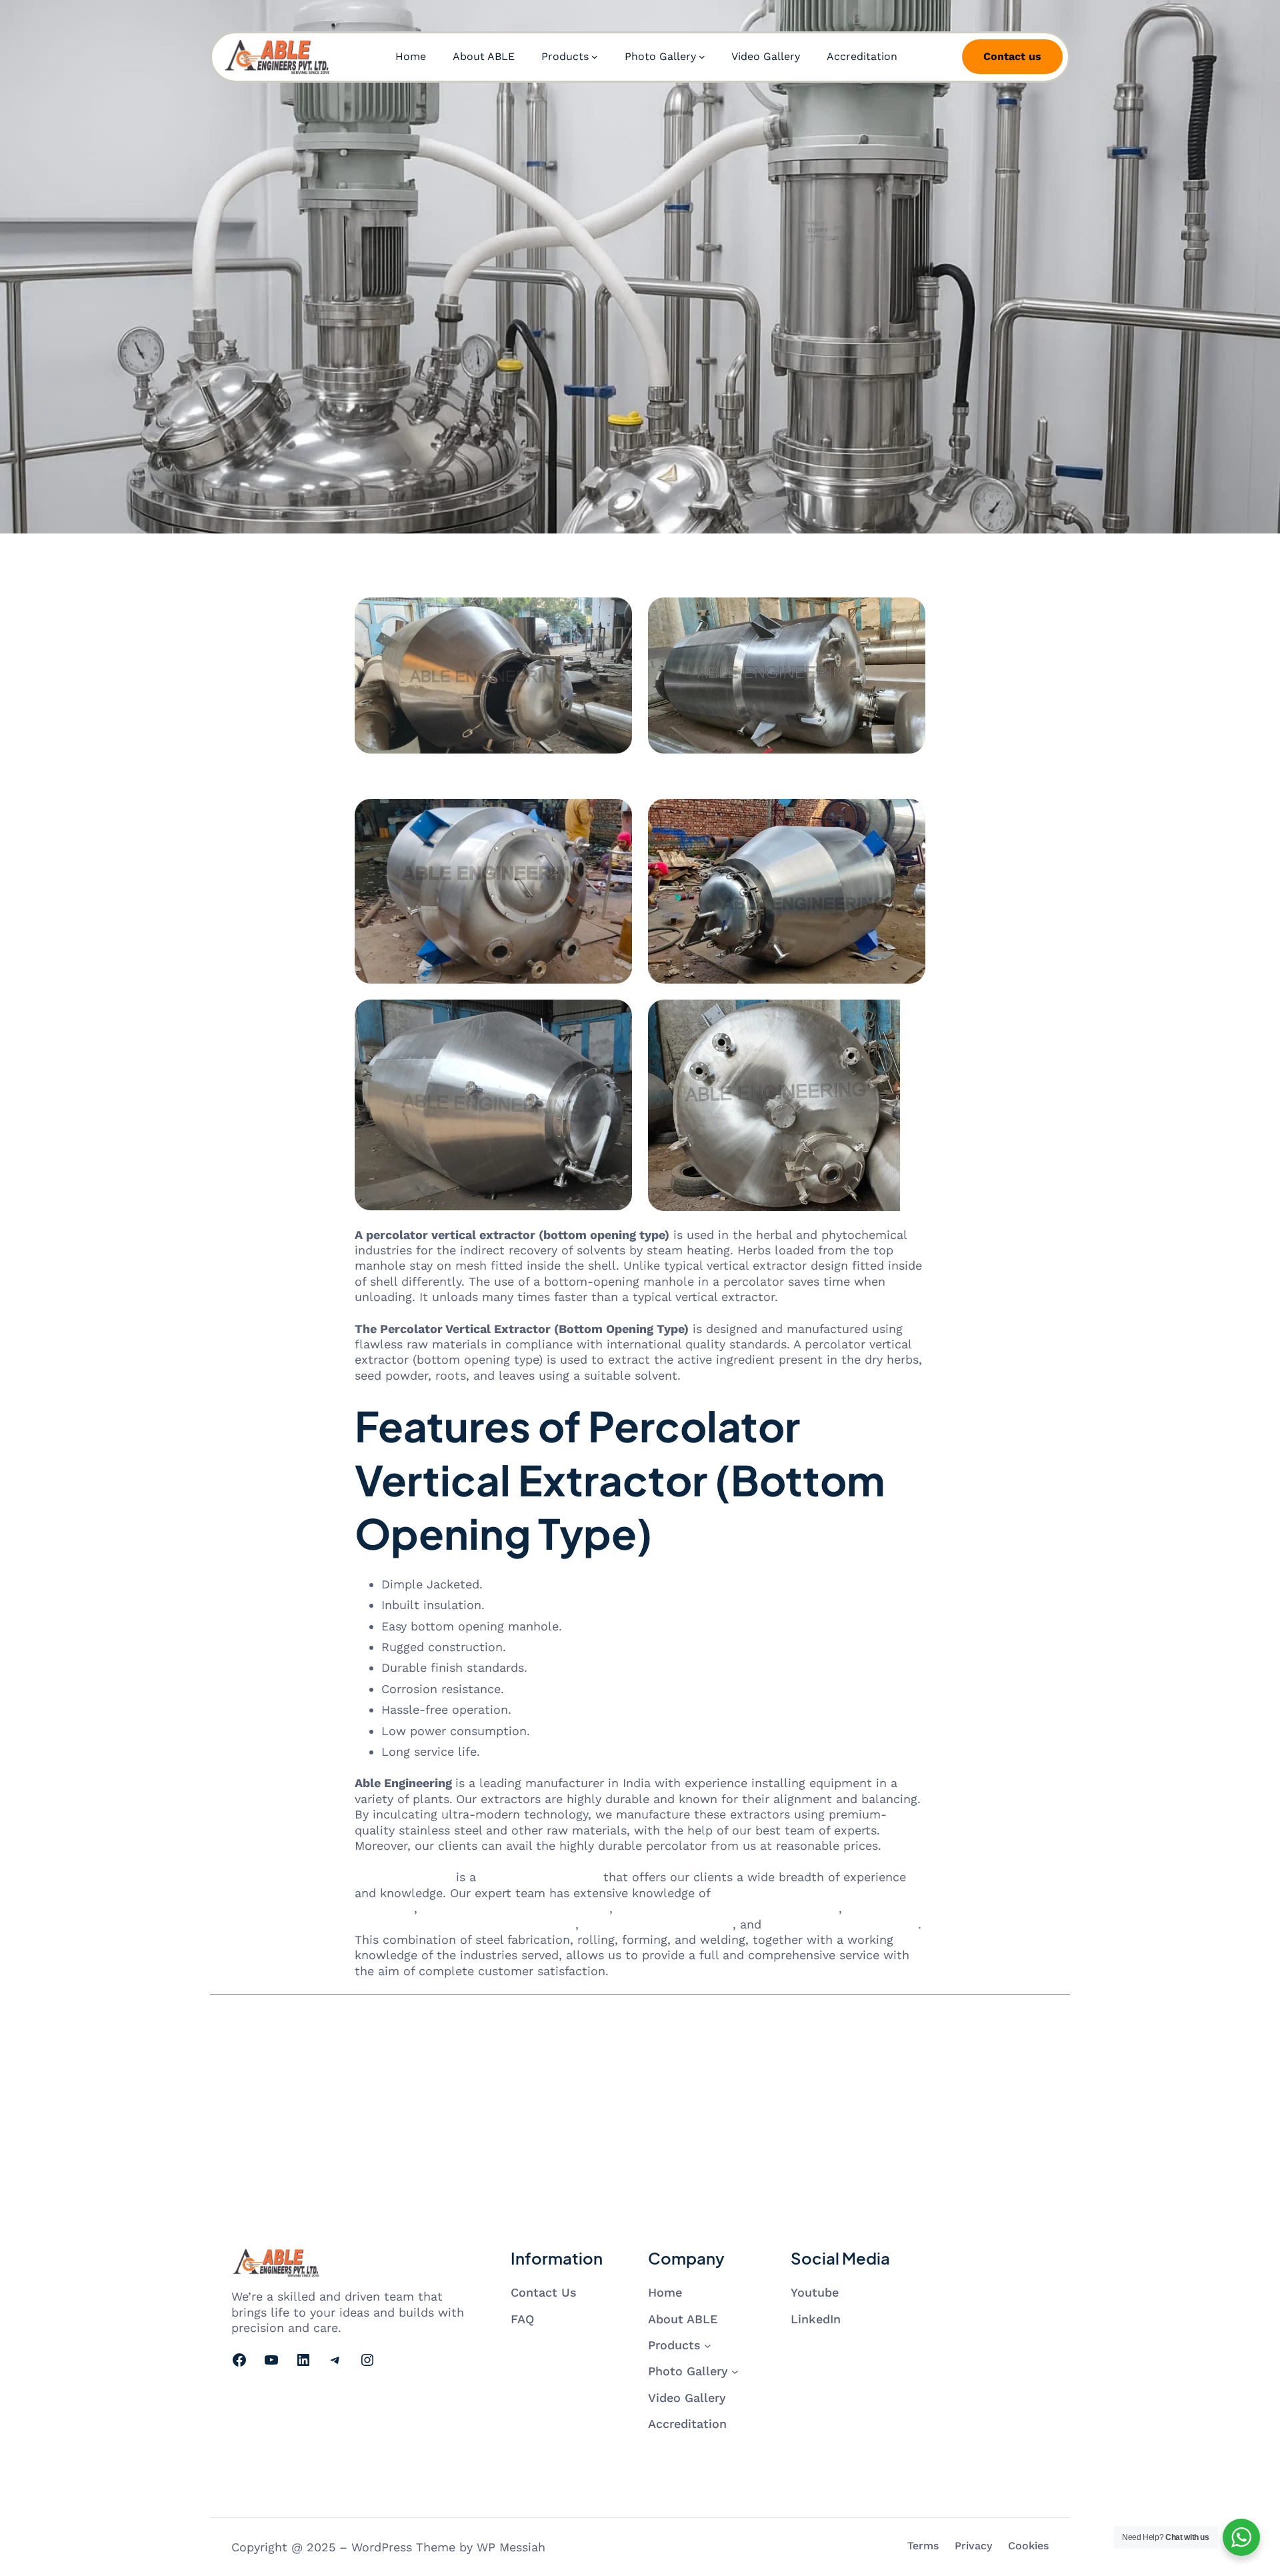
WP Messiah (511, 2547)
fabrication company (540, 1877)
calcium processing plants (842, 1924)
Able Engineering (403, 1877)
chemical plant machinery (658, 1924)
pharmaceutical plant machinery (515, 1908)
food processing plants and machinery (728, 1908)
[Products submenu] (595, 57)
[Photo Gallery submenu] (702, 57)
